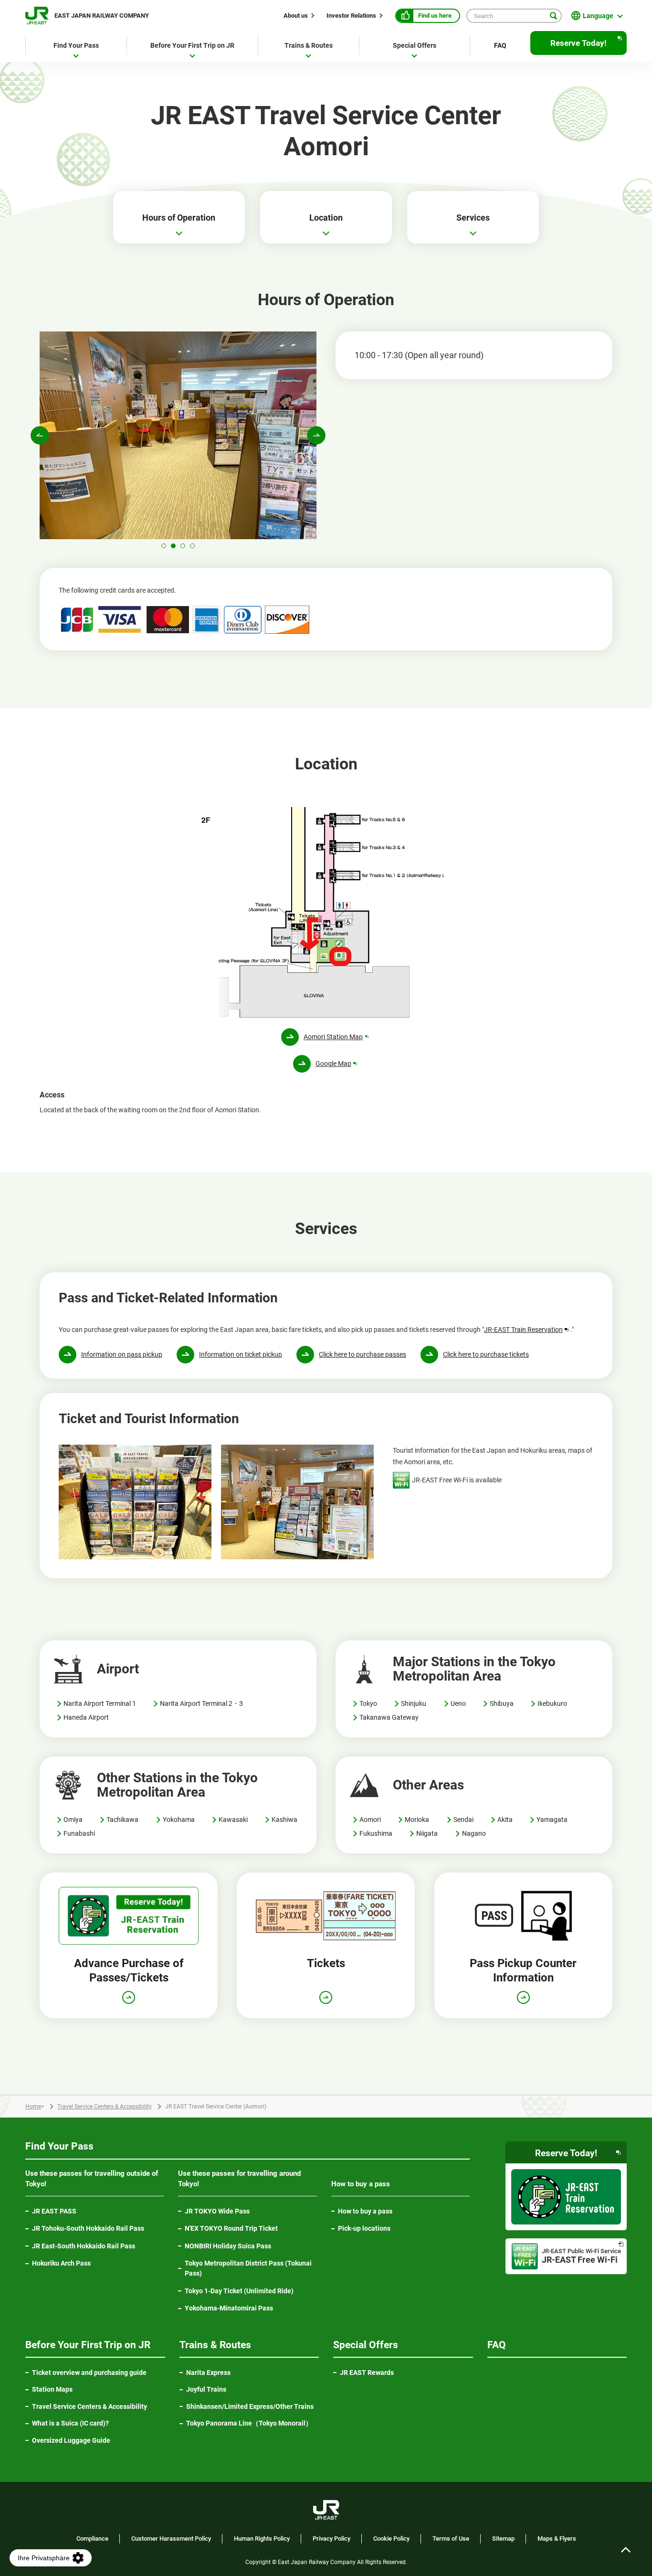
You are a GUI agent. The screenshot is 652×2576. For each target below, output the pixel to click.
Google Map (337, 1064)
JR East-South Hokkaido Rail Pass (84, 2246)
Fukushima (376, 1833)
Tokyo (368, 1703)
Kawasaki (233, 1820)
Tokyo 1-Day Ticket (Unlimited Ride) (239, 2291)
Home (33, 2107)
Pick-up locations (364, 2228)
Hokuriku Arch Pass (61, 2263)
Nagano (474, 1833)
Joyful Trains (206, 2389)
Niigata (427, 1833)
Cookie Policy (391, 2539)
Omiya (73, 1820)
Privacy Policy (331, 2539)
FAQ (500, 45)
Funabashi (79, 1833)
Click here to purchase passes (363, 1354)
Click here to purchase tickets (486, 1354)
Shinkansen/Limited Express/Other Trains (250, 2406)
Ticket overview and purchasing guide (89, 2373)
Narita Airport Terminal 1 (100, 1703)
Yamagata (552, 1820)
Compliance (92, 2539)
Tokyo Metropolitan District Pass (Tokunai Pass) (248, 2268)
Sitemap (503, 2539)
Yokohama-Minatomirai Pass (229, 2308)
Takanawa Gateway (389, 1717)
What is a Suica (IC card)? (70, 2423)
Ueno (458, 1703)
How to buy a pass (365, 2211)
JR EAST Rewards (367, 2373)
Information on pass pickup (122, 1354)
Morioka (417, 1820)
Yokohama (179, 1820)
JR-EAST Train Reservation (527, 1330)
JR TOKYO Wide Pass (217, 2211)
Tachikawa (122, 1820)
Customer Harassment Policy (171, 2539)
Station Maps (52, 2389)
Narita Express (208, 2373)
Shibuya (502, 1703)
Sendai (463, 1820)
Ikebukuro (552, 1703)
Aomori (370, 1820)
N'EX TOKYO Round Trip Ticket (231, 2228)
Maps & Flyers (557, 2539)
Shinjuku (414, 1703)
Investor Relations (351, 15)
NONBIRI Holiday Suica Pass (228, 2246)
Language (598, 16)
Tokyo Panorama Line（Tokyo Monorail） (253, 2424)
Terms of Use (451, 2539)
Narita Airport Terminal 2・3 (201, 1703)
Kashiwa (284, 1820)
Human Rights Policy (262, 2539)
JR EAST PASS (54, 2211)
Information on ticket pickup (241, 1354)
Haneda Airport (86, 1717)
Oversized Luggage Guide (71, 2440)
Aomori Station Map (337, 1037)
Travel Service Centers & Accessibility (105, 2107)
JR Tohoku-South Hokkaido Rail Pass (88, 2228)
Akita (505, 1820)
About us (296, 15)
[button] (164, 546)
